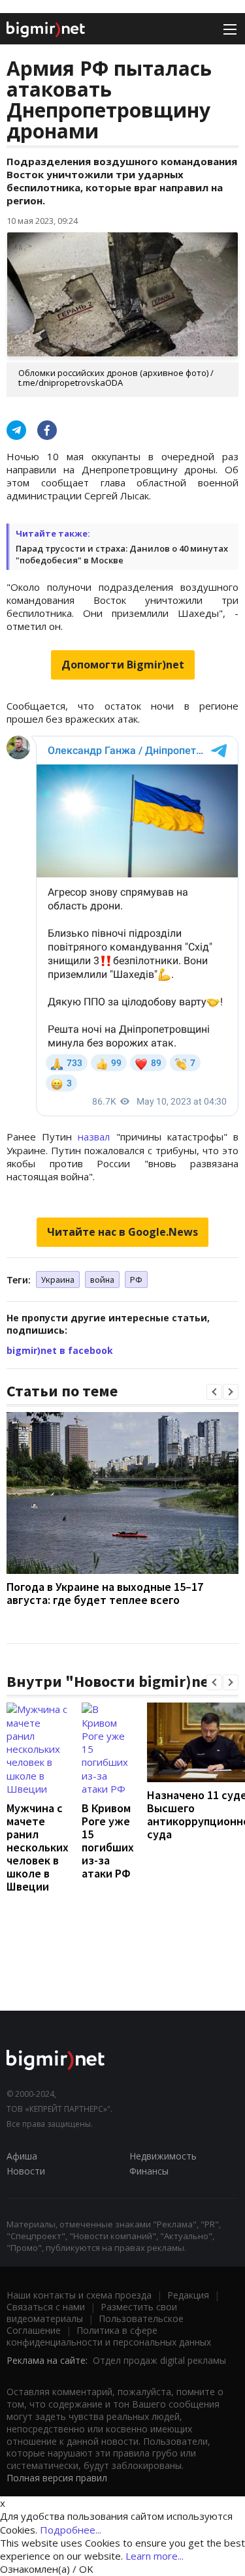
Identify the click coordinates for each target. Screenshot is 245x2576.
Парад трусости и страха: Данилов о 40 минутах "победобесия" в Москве (122, 554)
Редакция (188, 2295)
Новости (26, 2171)
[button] (214, 1392)
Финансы (149, 2171)
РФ (136, 1280)
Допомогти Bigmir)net (123, 665)
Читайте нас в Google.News (122, 1232)
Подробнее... (71, 2530)
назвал (94, 1137)
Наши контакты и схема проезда (79, 2295)
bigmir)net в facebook (60, 1350)
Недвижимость (163, 2156)
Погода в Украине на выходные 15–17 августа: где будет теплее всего (105, 1593)
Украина (58, 1280)
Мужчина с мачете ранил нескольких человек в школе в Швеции (38, 1847)
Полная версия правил (57, 2478)
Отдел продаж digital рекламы (159, 2360)
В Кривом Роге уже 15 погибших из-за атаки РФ (108, 1841)
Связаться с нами (46, 2307)
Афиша (22, 2156)
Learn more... (155, 2556)
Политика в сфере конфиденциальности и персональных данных (109, 2336)
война (102, 1280)
